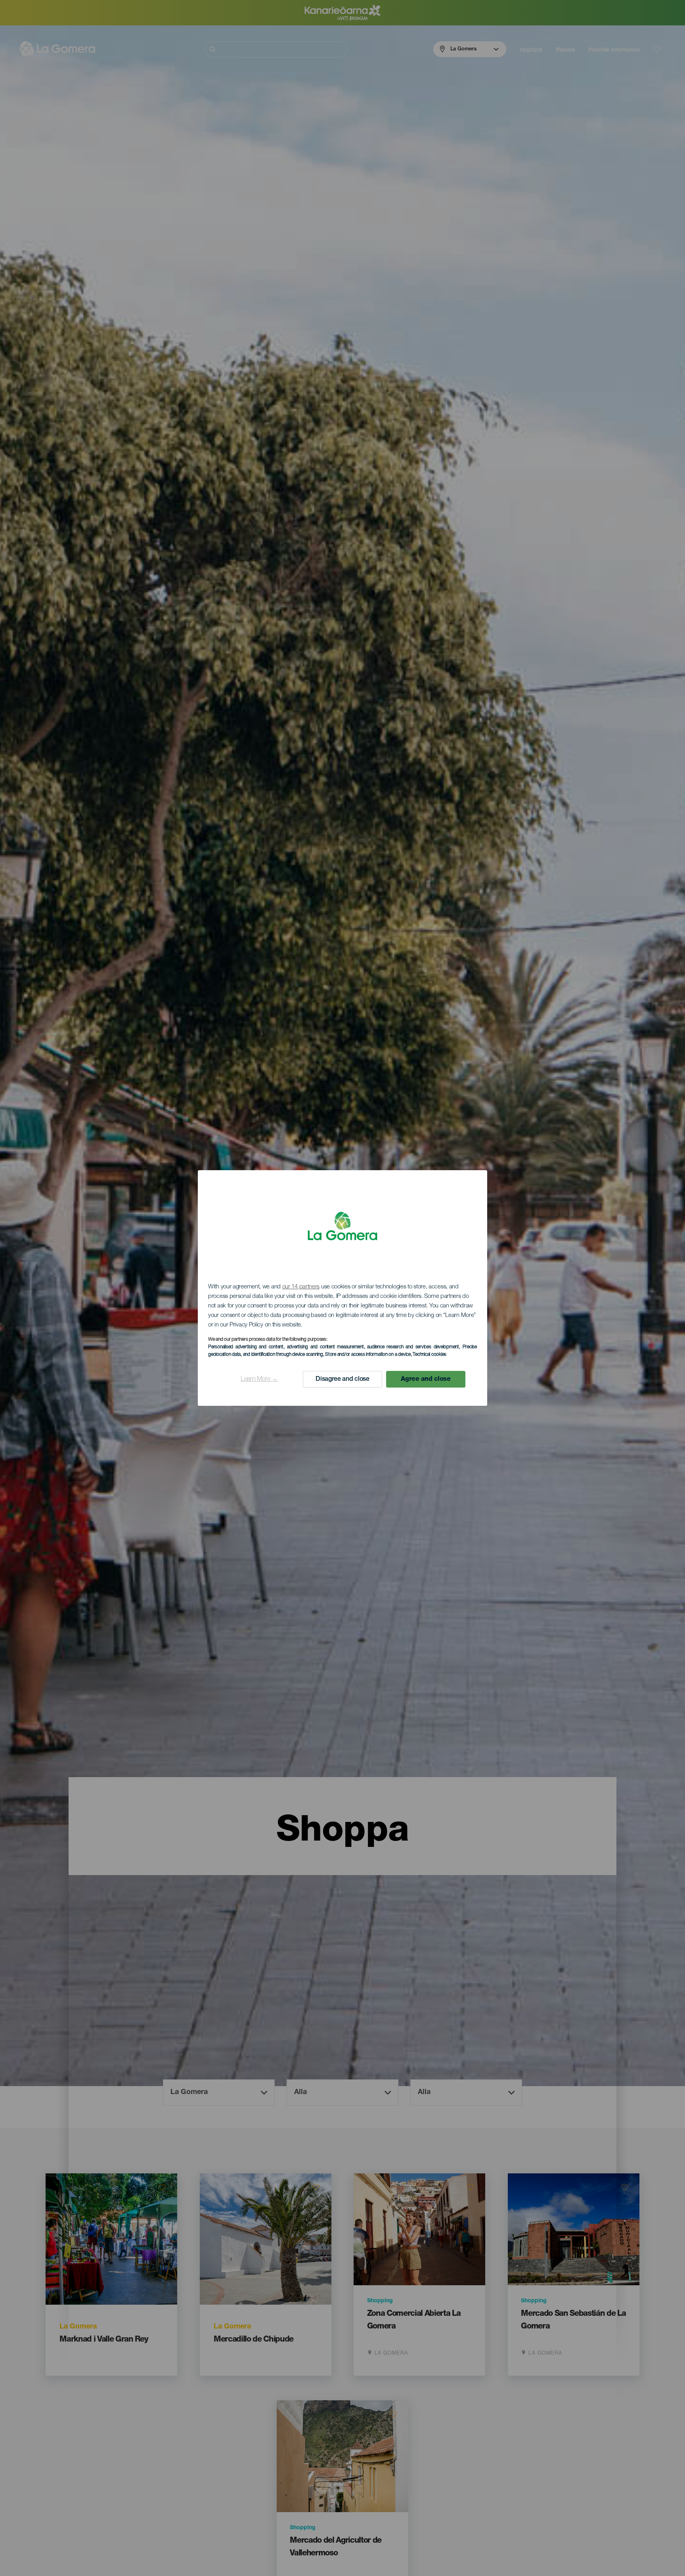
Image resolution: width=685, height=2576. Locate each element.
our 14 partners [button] (301, 1287)
